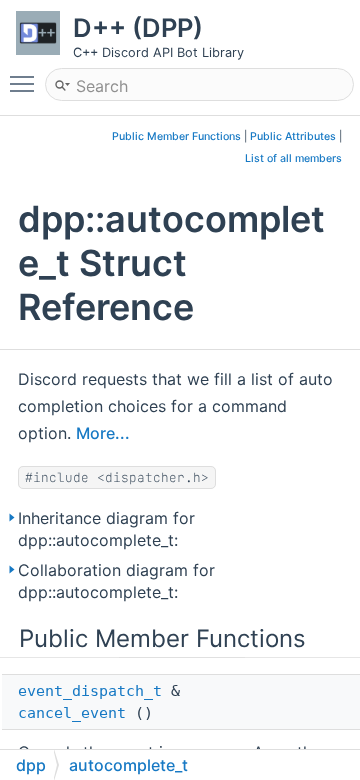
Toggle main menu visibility (26, 83)
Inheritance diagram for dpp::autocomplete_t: (106, 529)
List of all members (293, 158)
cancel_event (72, 713)
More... (103, 433)
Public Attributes (293, 136)
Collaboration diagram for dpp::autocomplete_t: (116, 581)
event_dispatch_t (90, 691)
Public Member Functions (176, 136)
